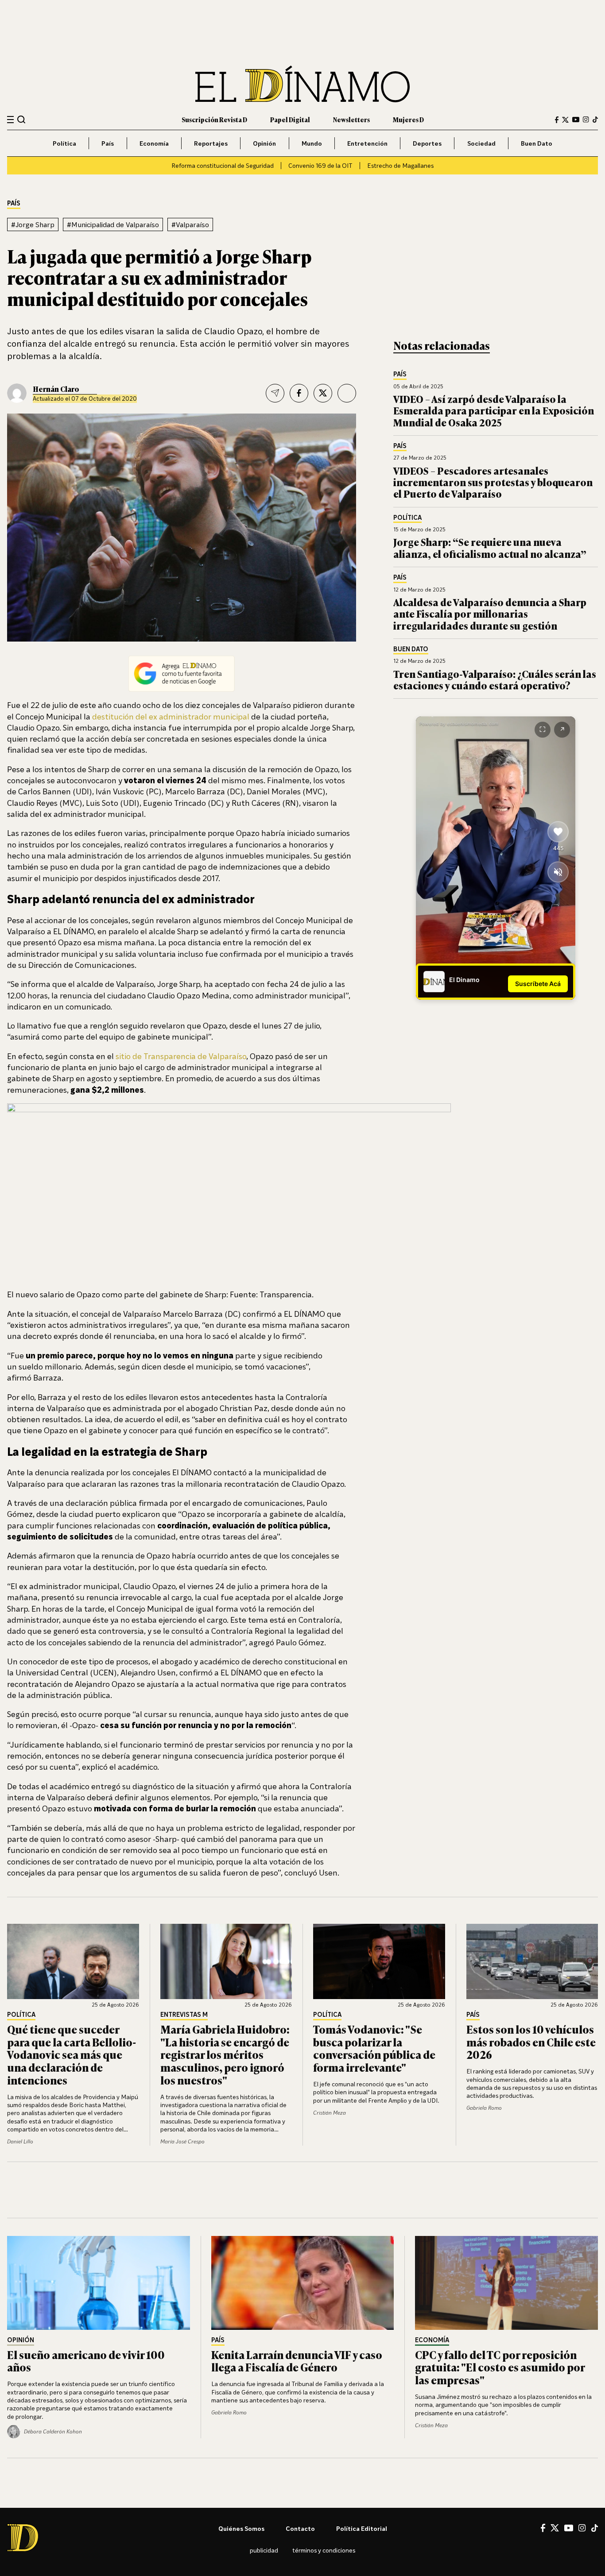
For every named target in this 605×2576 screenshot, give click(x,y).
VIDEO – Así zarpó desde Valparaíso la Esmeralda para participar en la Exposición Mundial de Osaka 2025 (494, 410)
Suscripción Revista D (214, 119)
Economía (154, 143)
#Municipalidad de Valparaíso (113, 224)
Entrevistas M (184, 2015)
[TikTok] (595, 120)
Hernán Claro (56, 389)
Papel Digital (290, 119)
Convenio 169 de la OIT (320, 165)
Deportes (427, 143)
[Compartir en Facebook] (299, 393)
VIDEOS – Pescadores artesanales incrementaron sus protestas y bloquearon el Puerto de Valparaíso (493, 482)
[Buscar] (21, 119)
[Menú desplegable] (10, 120)
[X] (555, 2528)
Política (64, 143)
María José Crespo (182, 2141)
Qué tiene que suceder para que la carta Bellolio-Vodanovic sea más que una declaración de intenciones (72, 2054)
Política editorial (362, 2528)
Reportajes (211, 143)
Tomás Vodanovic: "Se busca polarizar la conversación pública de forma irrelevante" (374, 2048)
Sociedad (481, 143)
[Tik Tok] (595, 2528)
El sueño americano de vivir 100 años (86, 2361)
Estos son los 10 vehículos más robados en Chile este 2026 (531, 2042)
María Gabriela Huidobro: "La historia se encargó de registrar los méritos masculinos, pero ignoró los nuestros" (225, 2054)
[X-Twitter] (565, 120)
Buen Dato (537, 143)
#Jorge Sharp (33, 224)
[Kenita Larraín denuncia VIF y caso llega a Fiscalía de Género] (303, 2283)
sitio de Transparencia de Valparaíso (181, 1056)
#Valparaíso (190, 224)
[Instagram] (586, 120)
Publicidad (264, 2550)
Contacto (300, 2528)
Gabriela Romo (484, 2108)
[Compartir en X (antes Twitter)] (323, 393)
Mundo (312, 143)
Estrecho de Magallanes (400, 165)
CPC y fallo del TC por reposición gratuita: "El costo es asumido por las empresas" (500, 2367)
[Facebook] (557, 120)
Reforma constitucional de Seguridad (223, 165)
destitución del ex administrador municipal (171, 716)
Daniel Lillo (20, 2141)
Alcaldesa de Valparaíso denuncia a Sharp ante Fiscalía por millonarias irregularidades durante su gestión (490, 614)
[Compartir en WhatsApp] (347, 393)
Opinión (264, 143)
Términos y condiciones (324, 2550)
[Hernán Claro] (17, 393)
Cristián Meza (330, 2113)
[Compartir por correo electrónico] (275, 393)
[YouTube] (576, 120)
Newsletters (351, 119)
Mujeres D (408, 119)
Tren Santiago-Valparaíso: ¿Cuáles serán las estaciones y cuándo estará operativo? (495, 679)
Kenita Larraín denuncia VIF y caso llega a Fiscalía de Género (297, 2361)
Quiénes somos (241, 2528)
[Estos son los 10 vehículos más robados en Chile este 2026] (532, 1961)
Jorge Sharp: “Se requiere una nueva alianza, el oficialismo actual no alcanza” (490, 547)
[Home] (302, 84)
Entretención (367, 143)
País (108, 143)
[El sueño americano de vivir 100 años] (99, 2283)
